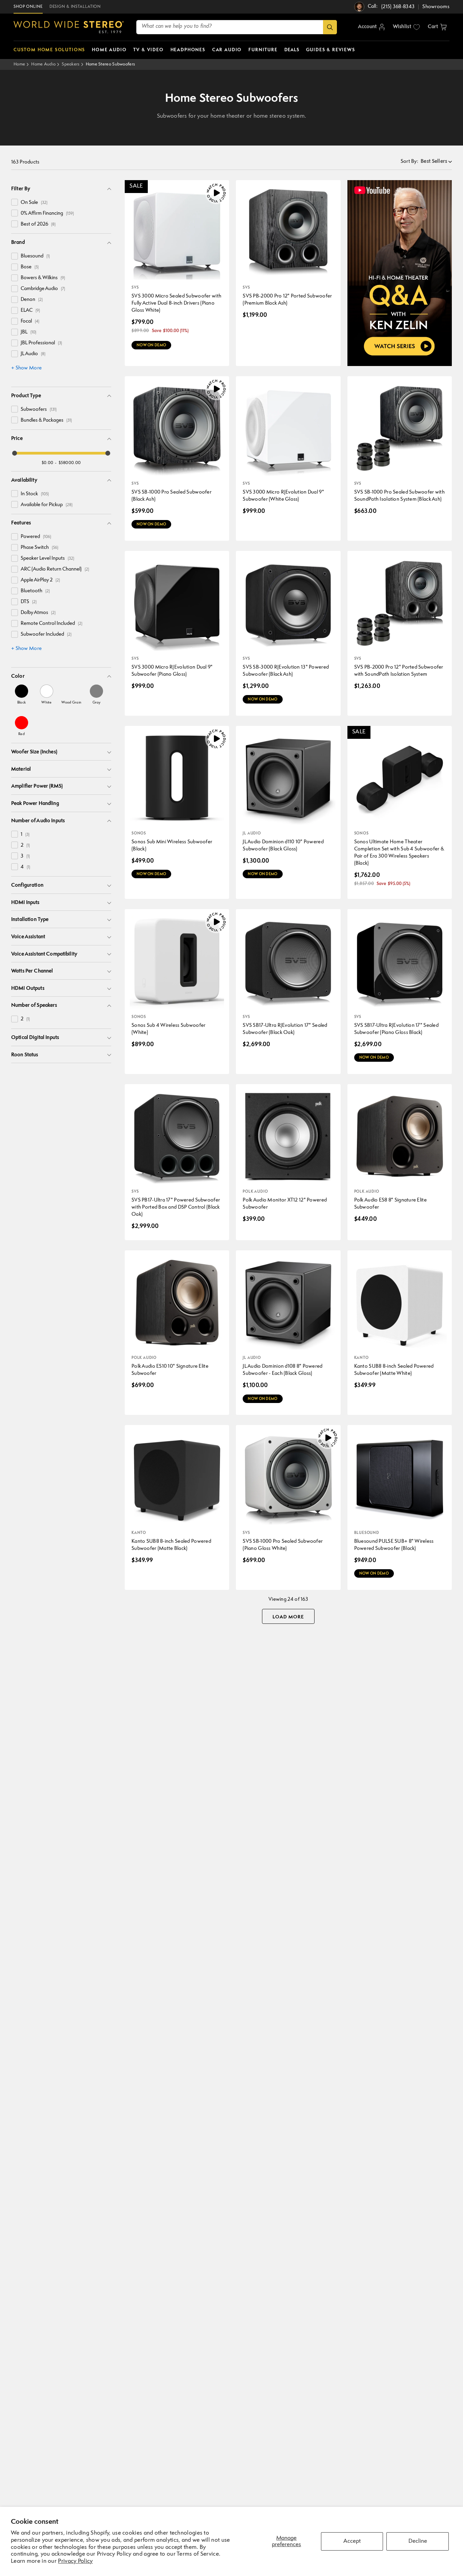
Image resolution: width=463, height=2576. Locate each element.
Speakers (71, 64)
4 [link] (25, 867)
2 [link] (25, 845)
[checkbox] (15, 202)
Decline (418, 2541)
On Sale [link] (34, 203)
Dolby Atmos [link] (38, 613)
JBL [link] (28, 332)
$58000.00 (70, 463)
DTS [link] (29, 602)
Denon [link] (32, 300)
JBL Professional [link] (41, 343)
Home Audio (43, 64)
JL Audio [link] (33, 354)
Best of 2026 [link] (38, 224)
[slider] (15, 453)
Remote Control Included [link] (52, 624)
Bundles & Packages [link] (46, 420)
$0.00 (48, 463)
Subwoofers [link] (39, 410)
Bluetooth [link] (35, 591)
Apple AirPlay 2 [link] (40, 580)
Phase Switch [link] (39, 548)
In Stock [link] (35, 494)
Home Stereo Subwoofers (110, 64)
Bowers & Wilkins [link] (43, 278)
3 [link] (25, 856)
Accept (352, 2541)
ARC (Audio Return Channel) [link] (55, 569)
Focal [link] (30, 321)
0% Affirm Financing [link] (47, 214)
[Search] (330, 27)
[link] (22, 694)
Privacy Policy (75, 2561)
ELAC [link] (30, 311)
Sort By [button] (409, 162)
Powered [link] (36, 537)
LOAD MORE (288, 1617)
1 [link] (25, 835)
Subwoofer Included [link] (46, 635)
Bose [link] (30, 267)
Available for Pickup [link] (47, 505)
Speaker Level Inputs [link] (47, 559)
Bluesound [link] (35, 256)
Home (19, 64)
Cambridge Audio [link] (43, 289)
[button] (437, 27)
